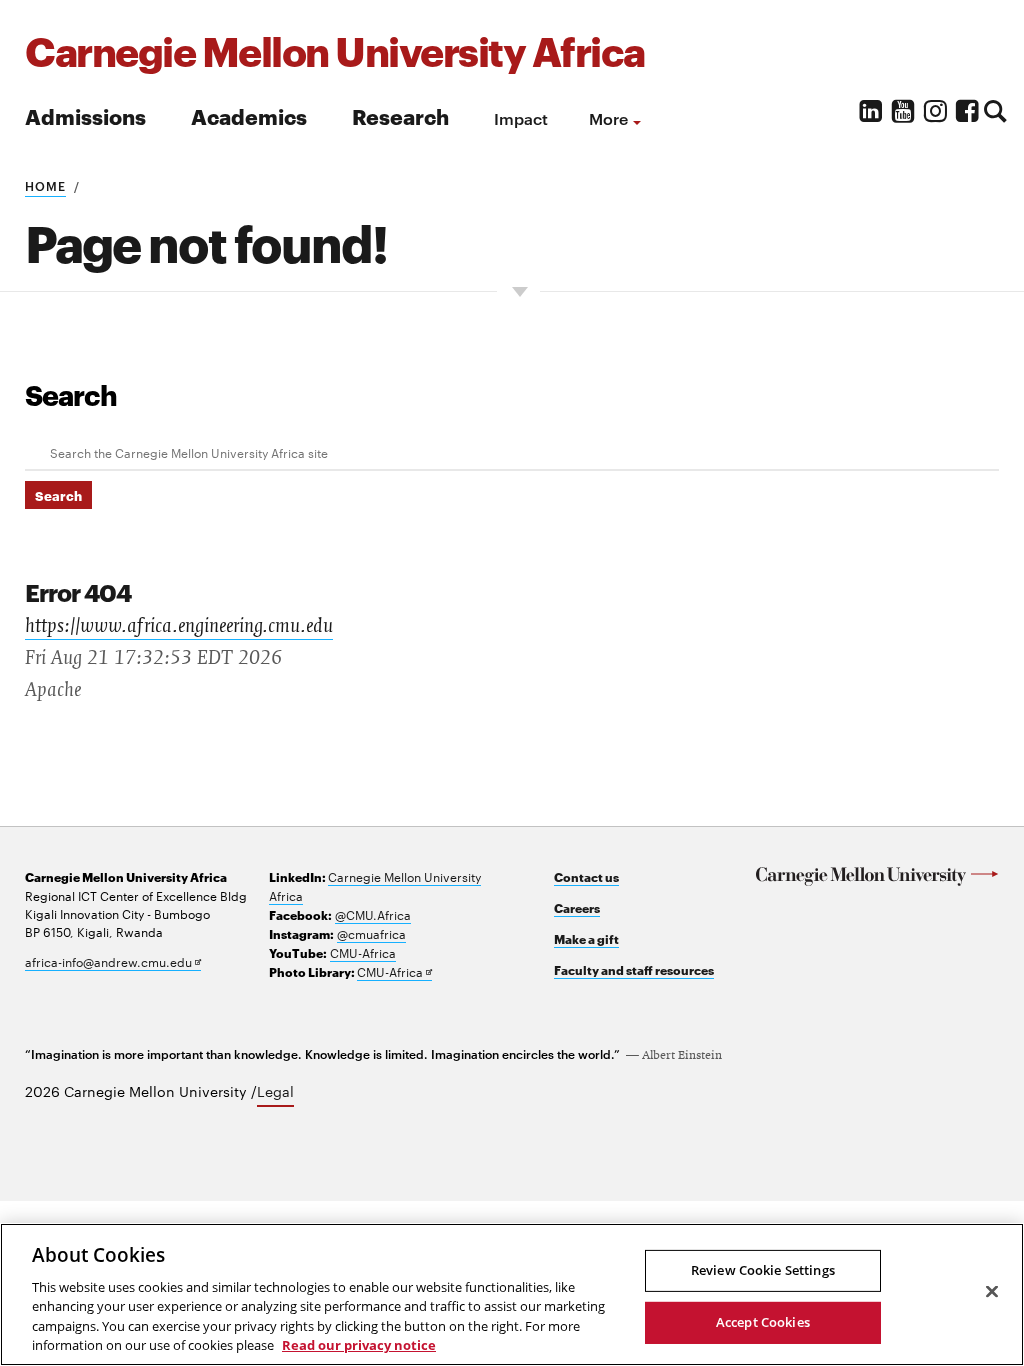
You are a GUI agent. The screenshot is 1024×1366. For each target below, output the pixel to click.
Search (71, 394)
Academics (249, 115)
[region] (512, 1294)
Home (45, 185)
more (608, 118)
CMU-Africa (363, 952)
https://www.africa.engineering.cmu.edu (179, 626)
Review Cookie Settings (763, 1270)
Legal (275, 1091)
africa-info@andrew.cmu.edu (113, 961)
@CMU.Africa (373, 914)
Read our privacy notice (359, 1345)
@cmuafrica (371, 933)
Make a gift (586, 938)
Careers (577, 907)
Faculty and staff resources (634, 969)
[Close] (992, 1292)
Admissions (85, 115)
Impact (521, 118)
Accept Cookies (763, 1322)
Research (400, 115)
